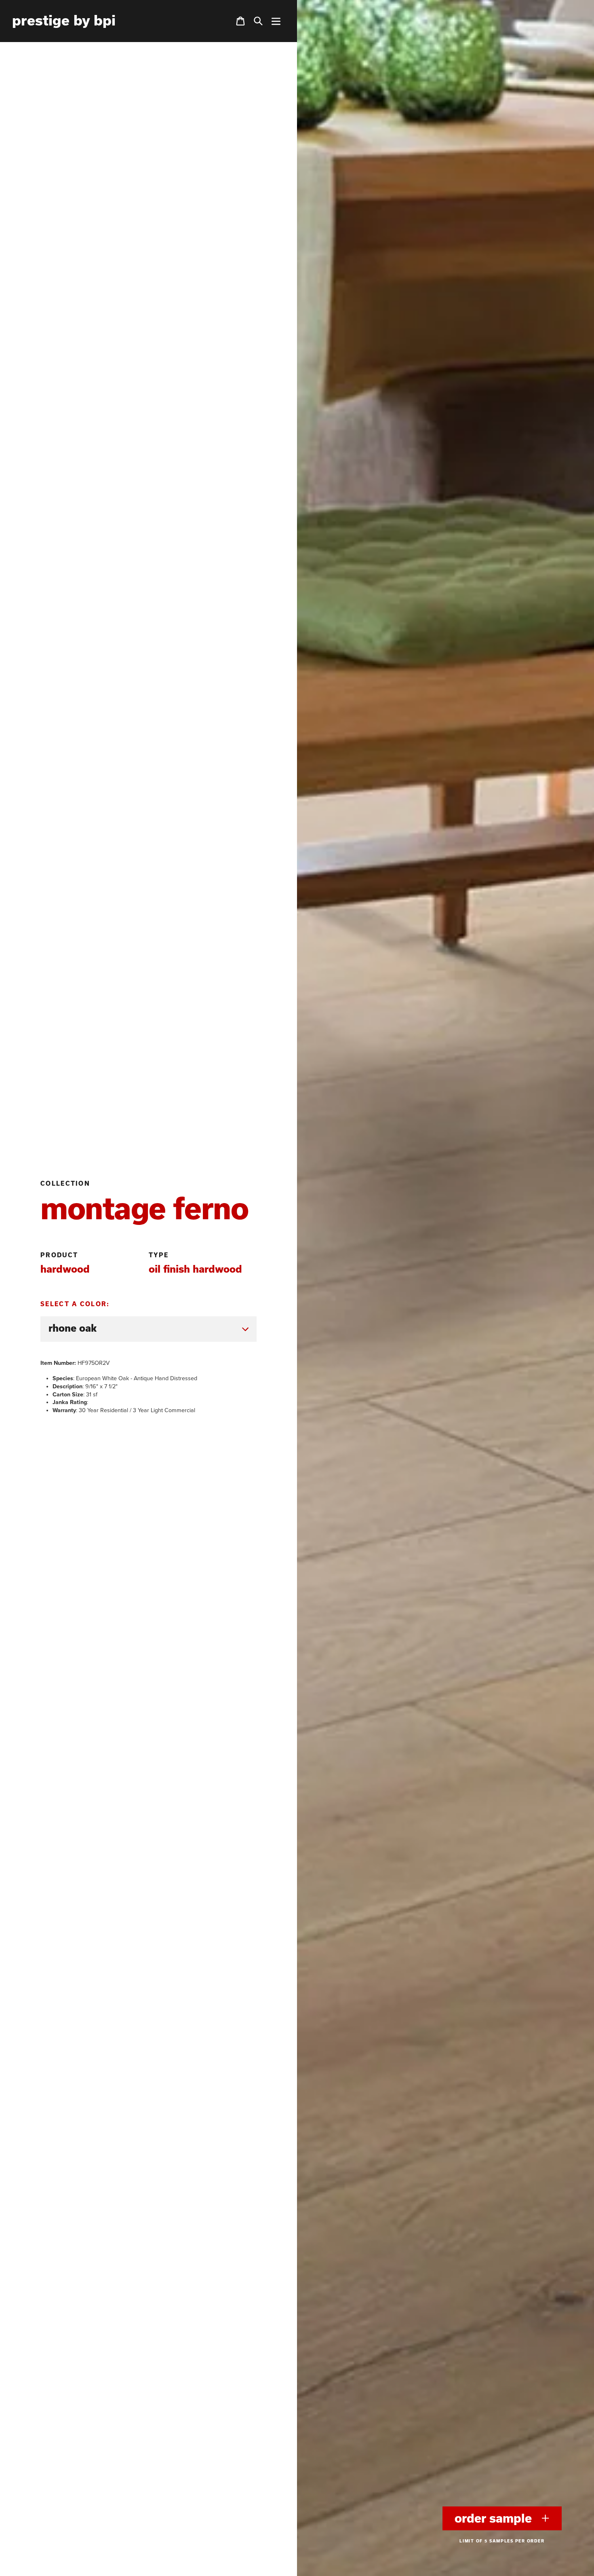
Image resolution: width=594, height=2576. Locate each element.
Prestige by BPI (64, 20)
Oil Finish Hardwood (195, 1269)
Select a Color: (75, 1304)
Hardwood (65, 1269)
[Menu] (276, 21)
